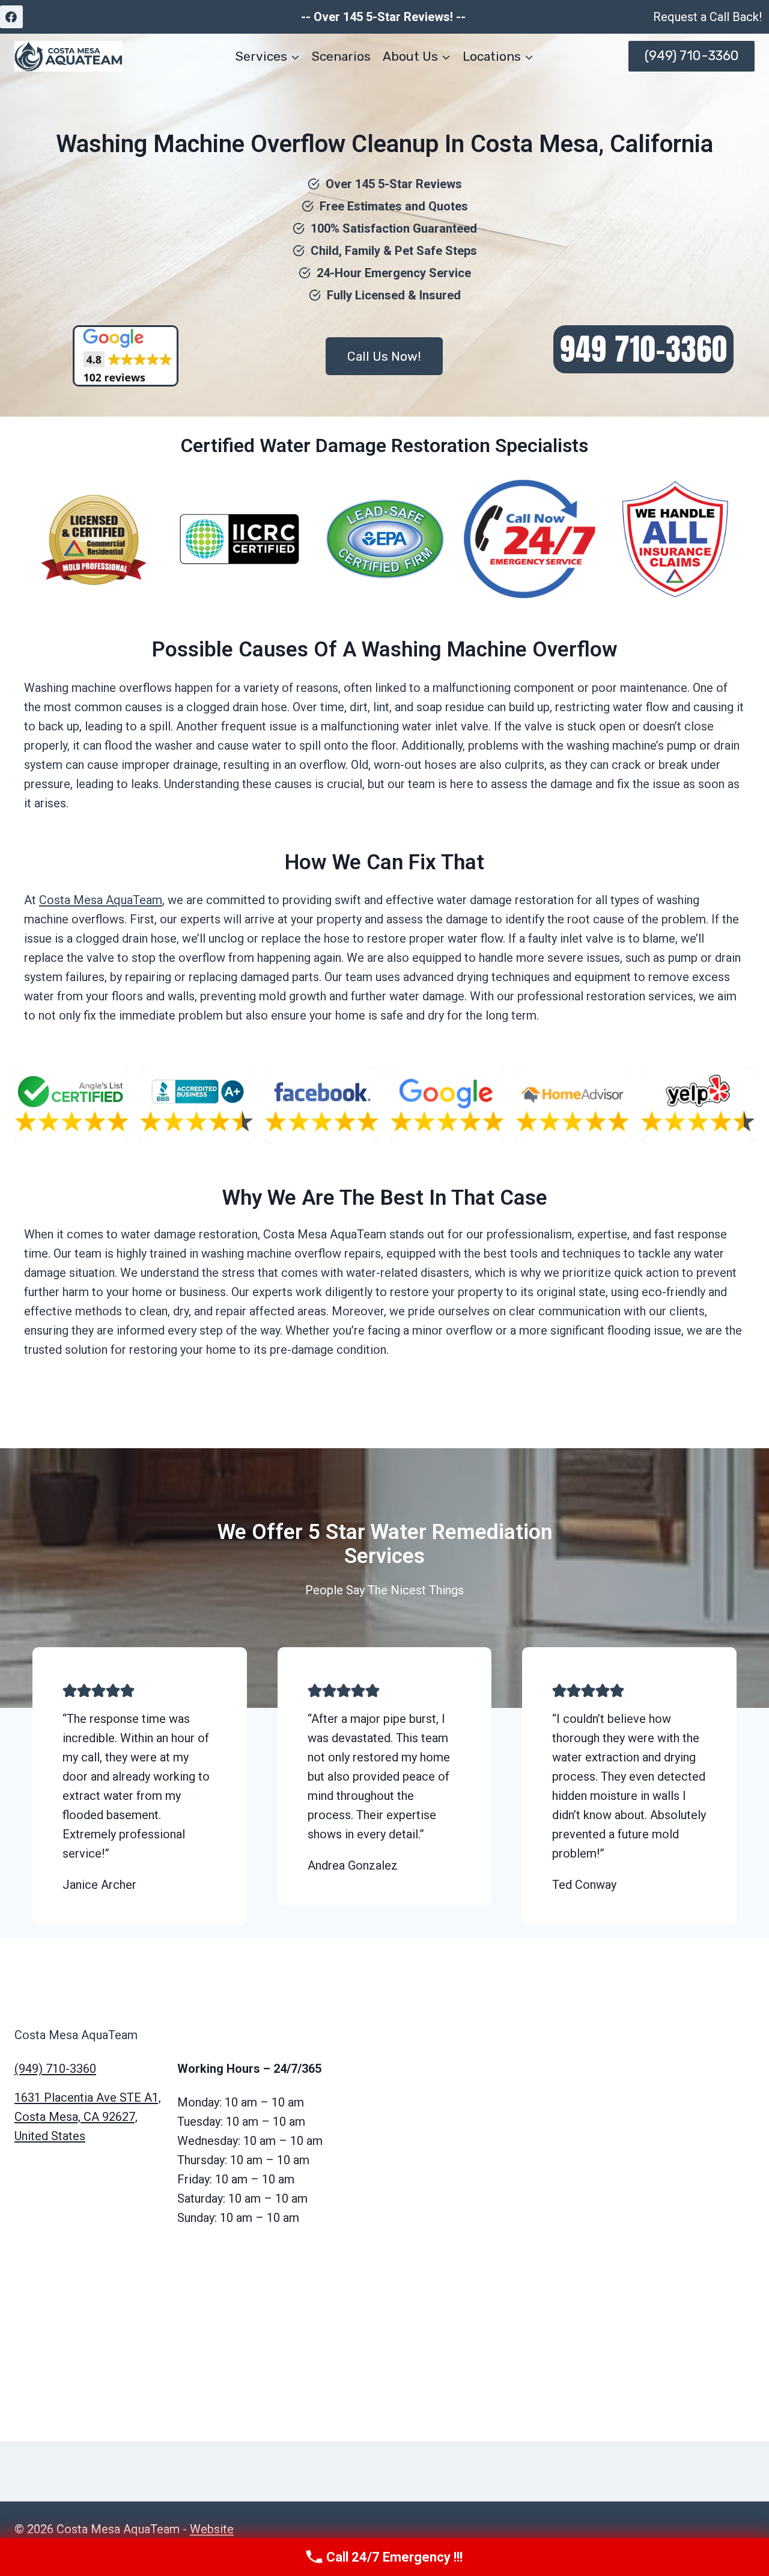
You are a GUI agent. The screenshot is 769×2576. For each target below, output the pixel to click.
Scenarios (341, 56)
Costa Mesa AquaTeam (101, 900)
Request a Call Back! (707, 17)
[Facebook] (11, 17)
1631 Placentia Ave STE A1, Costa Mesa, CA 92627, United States (88, 2117)
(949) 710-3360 (692, 56)
